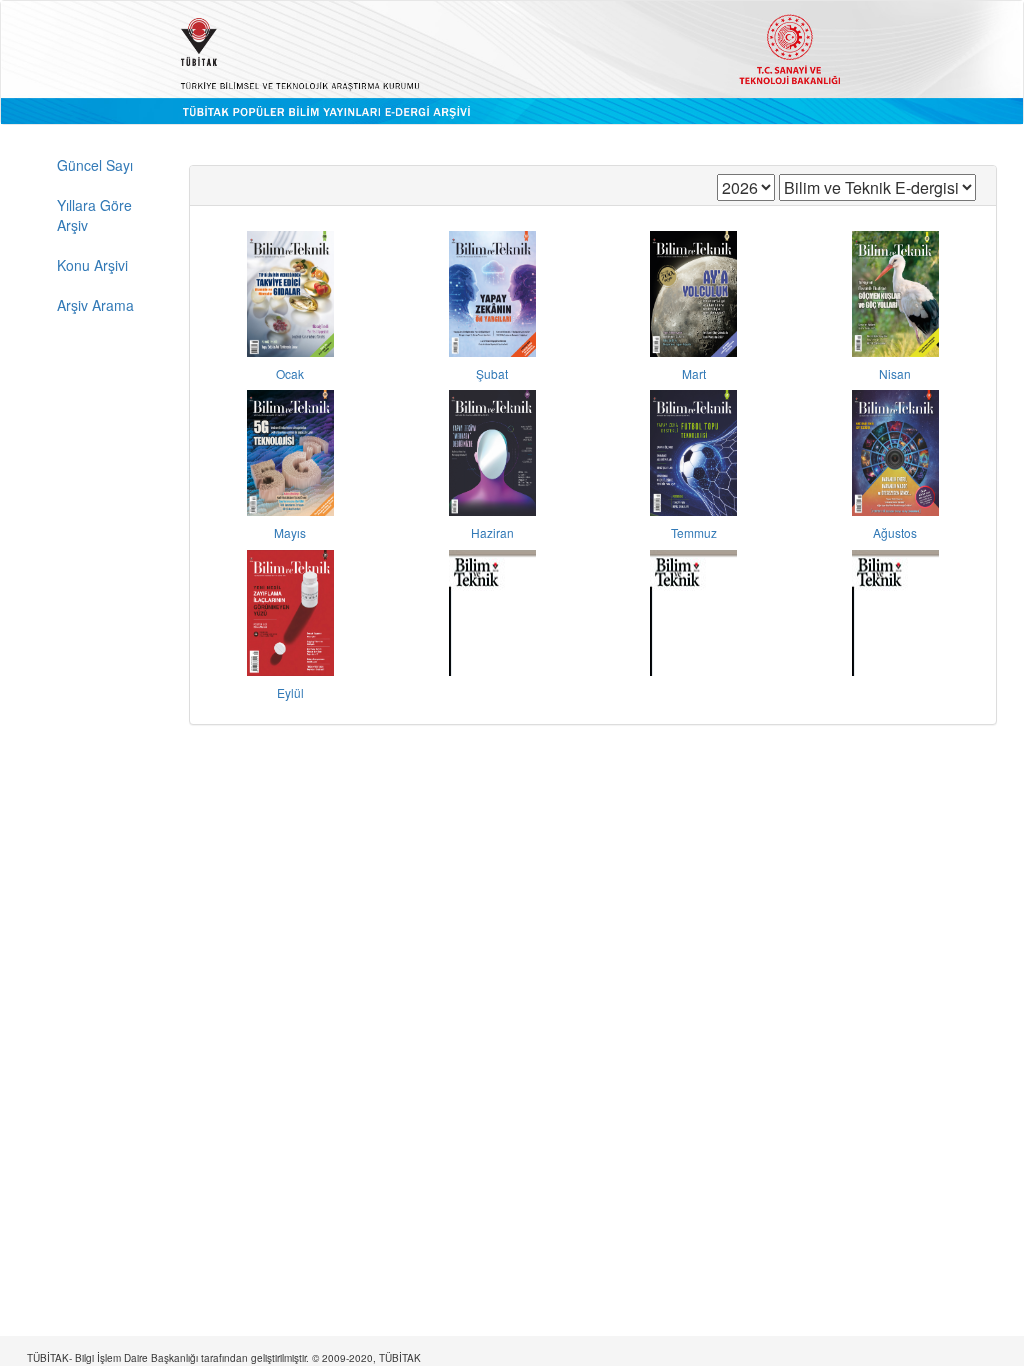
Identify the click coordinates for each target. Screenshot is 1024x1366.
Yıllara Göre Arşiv (94, 215)
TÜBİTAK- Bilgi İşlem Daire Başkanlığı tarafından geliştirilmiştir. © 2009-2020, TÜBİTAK (224, 1358)
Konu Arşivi (92, 265)
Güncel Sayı (95, 165)
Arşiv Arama (95, 305)
